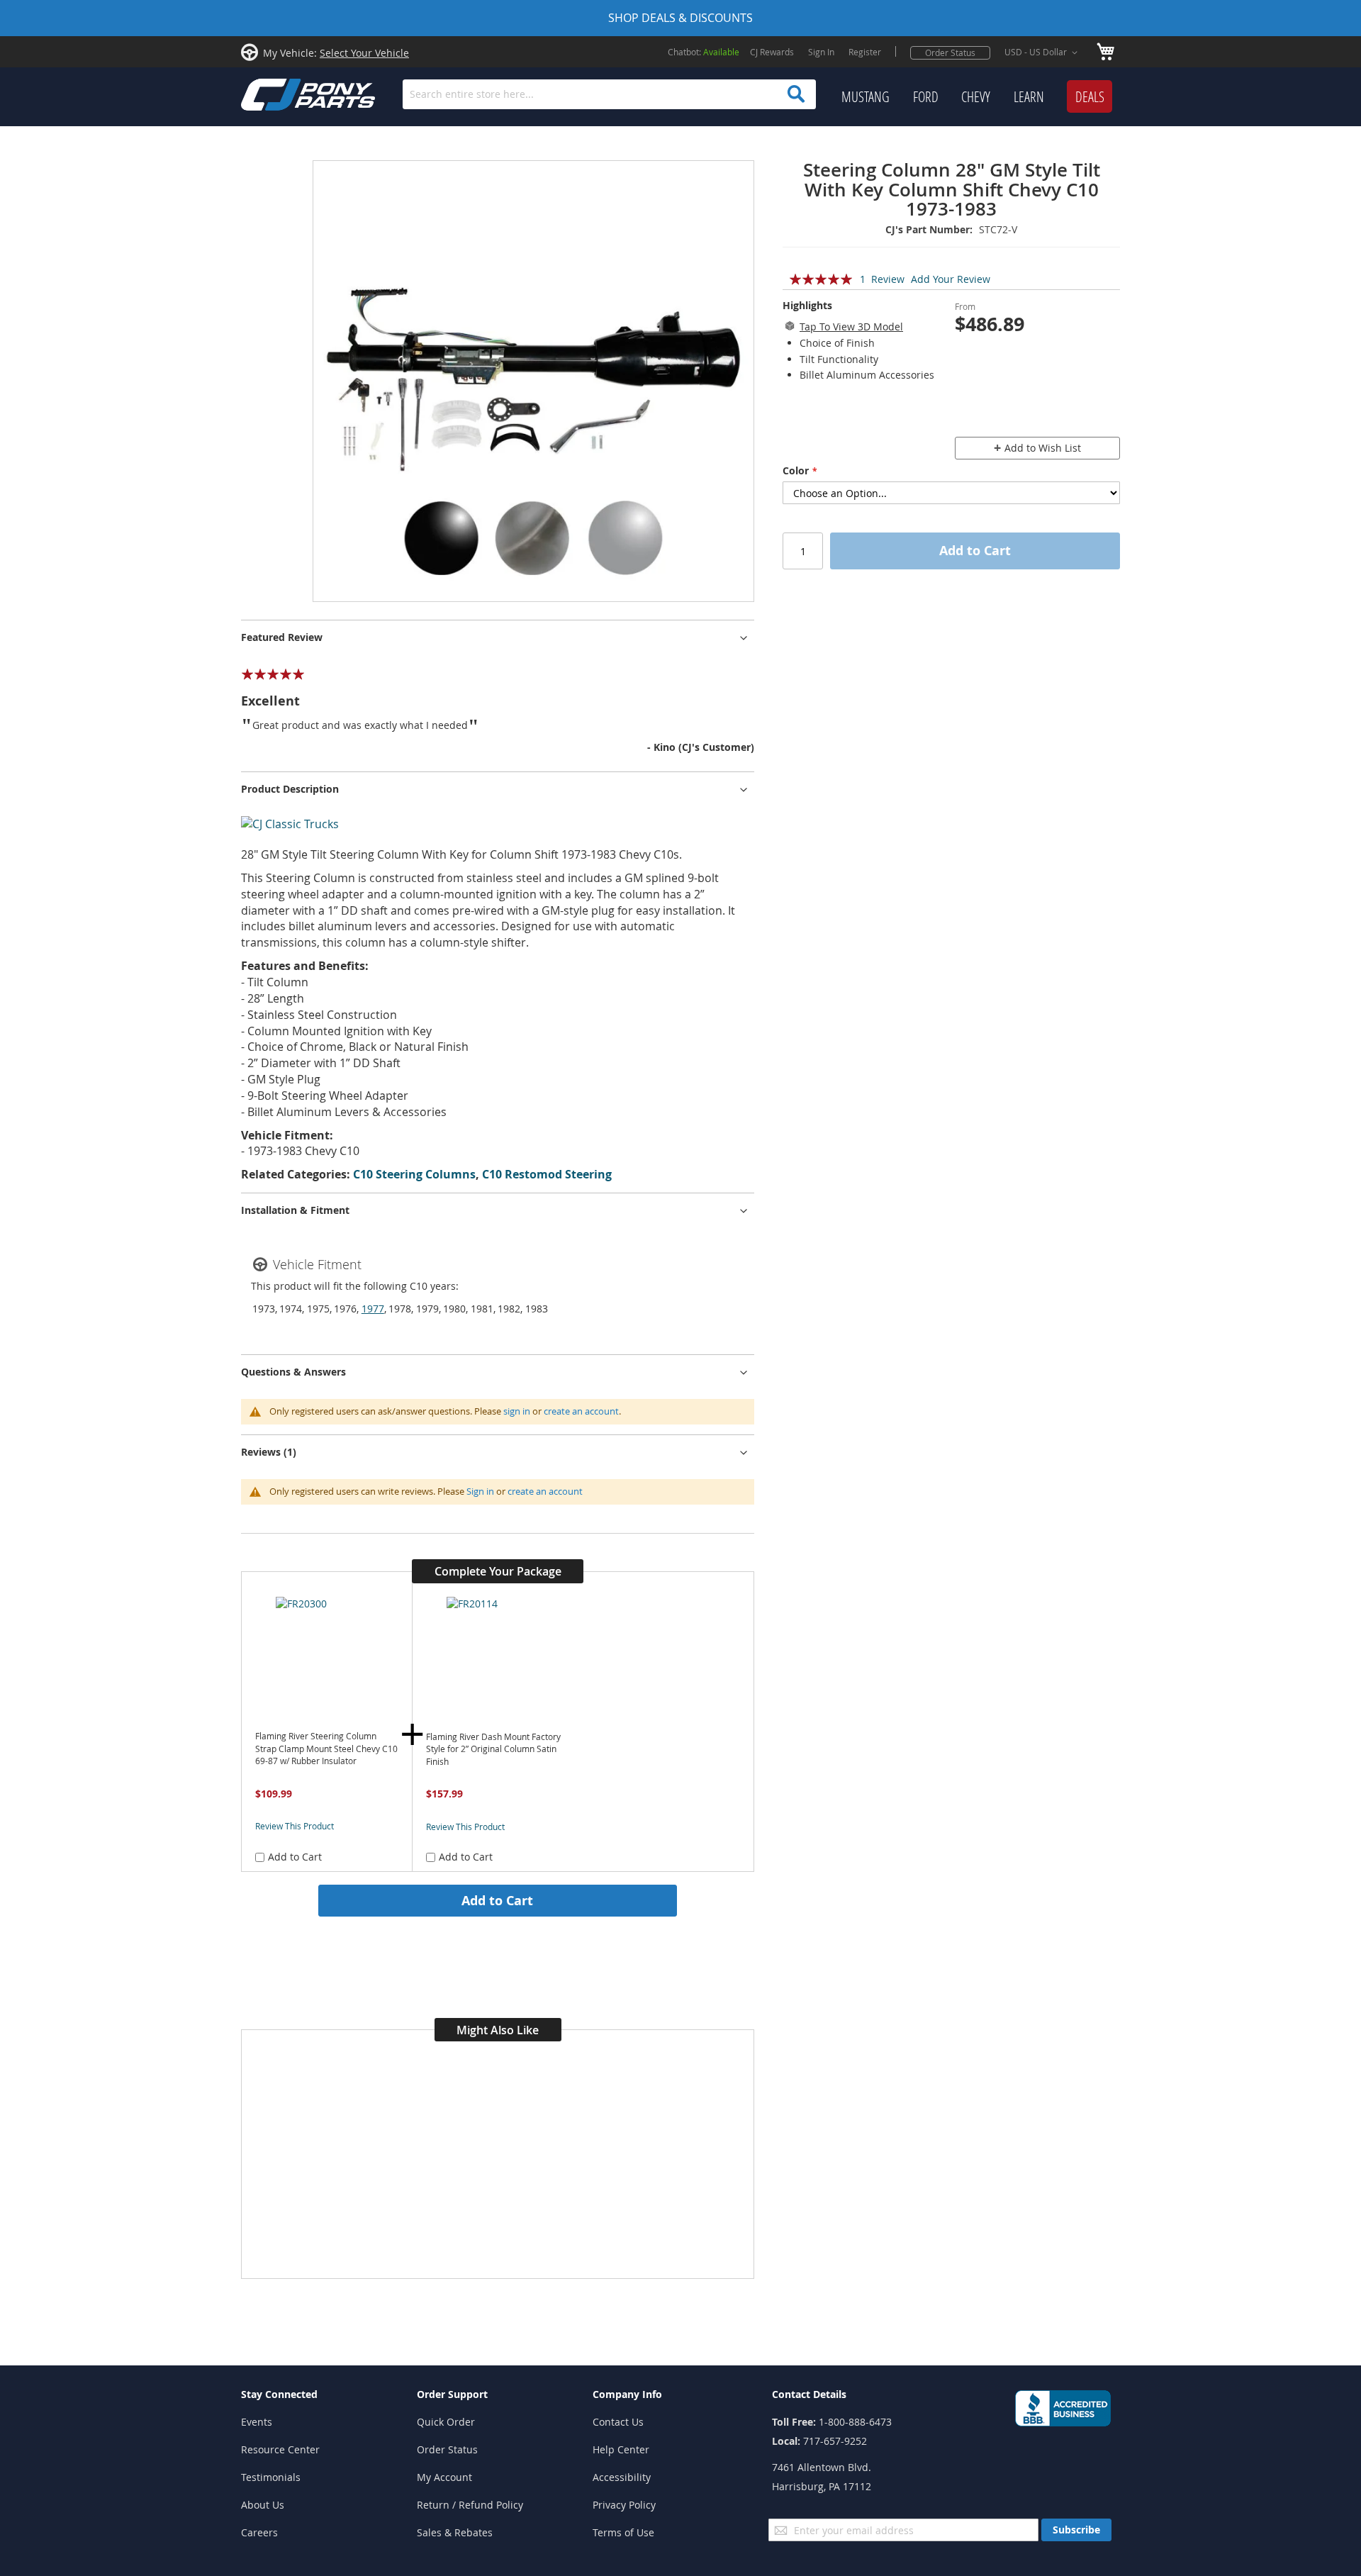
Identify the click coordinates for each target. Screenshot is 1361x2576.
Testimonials (271, 2477)
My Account (444, 2477)
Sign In (821, 52)
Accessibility (622, 2477)
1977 (373, 1309)
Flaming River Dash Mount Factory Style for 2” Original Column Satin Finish (493, 1749)
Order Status (950, 52)
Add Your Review (951, 279)
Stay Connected (279, 2394)
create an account (581, 1411)
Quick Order (446, 2422)
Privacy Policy (624, 2505)
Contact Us (618, 2422)
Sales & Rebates (455, 2532)
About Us (263, 2505)
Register (865, 52)
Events (257, 2422)
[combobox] (609, 94)
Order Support (452, 2394)
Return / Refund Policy (470, 2505)
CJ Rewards (772, 52)
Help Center (621, 2449)
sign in (517, 1411)
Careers (259, 2532)
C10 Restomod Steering (547, 1174)
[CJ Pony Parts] (276, 93)
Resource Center (280, 2449)
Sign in (480, 1491)
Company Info (627, 2394)
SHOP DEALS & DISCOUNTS (680, 18)
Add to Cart (497, 1900)
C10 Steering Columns (414, 1174)
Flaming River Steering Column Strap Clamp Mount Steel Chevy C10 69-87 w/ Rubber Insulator (326, 1749)
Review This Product (295, 1826)
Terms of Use (623, 2532)
